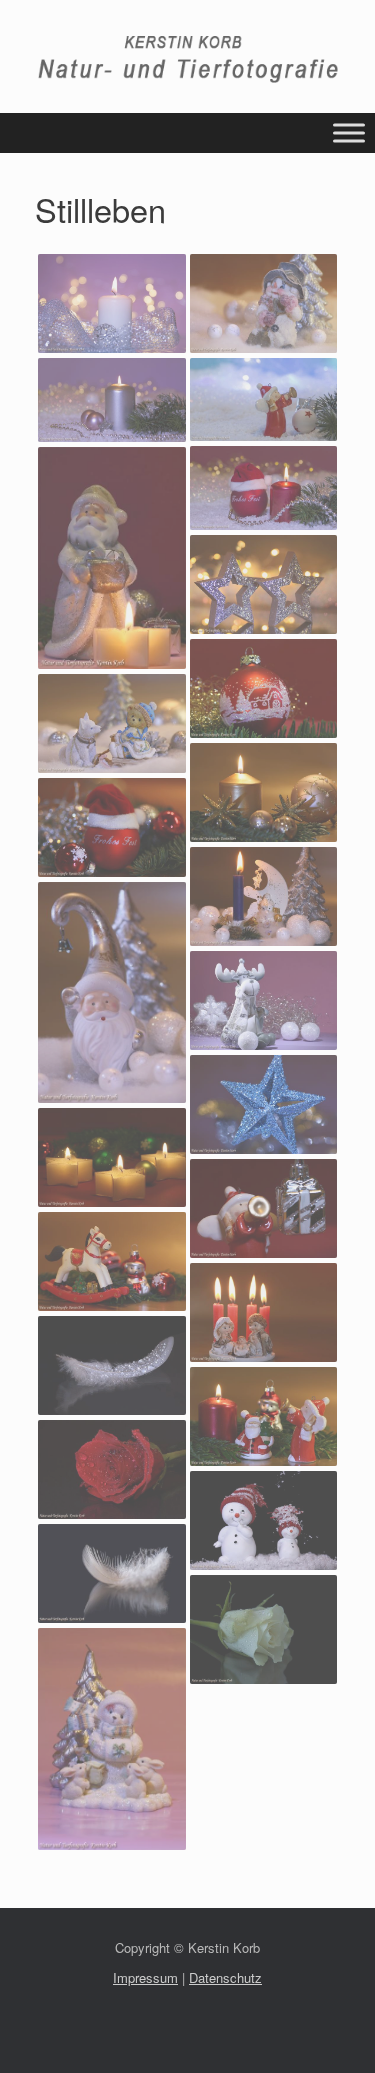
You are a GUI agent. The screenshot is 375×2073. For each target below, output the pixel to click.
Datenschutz (225, 1977)
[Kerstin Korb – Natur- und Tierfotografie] (187, 59)
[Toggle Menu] (349, 133)
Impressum (145, 1977)
